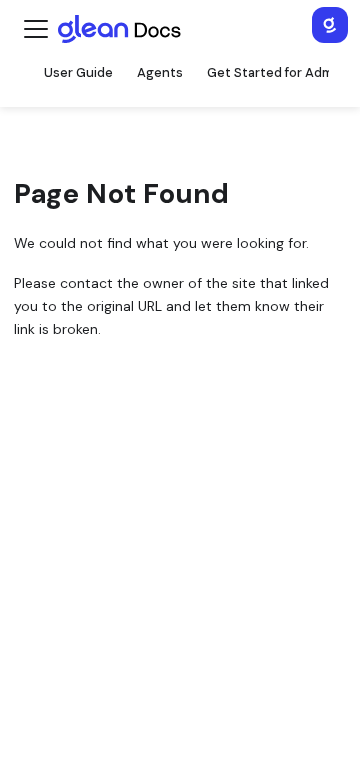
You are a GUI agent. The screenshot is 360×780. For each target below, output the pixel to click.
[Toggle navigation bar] (36, 29)
